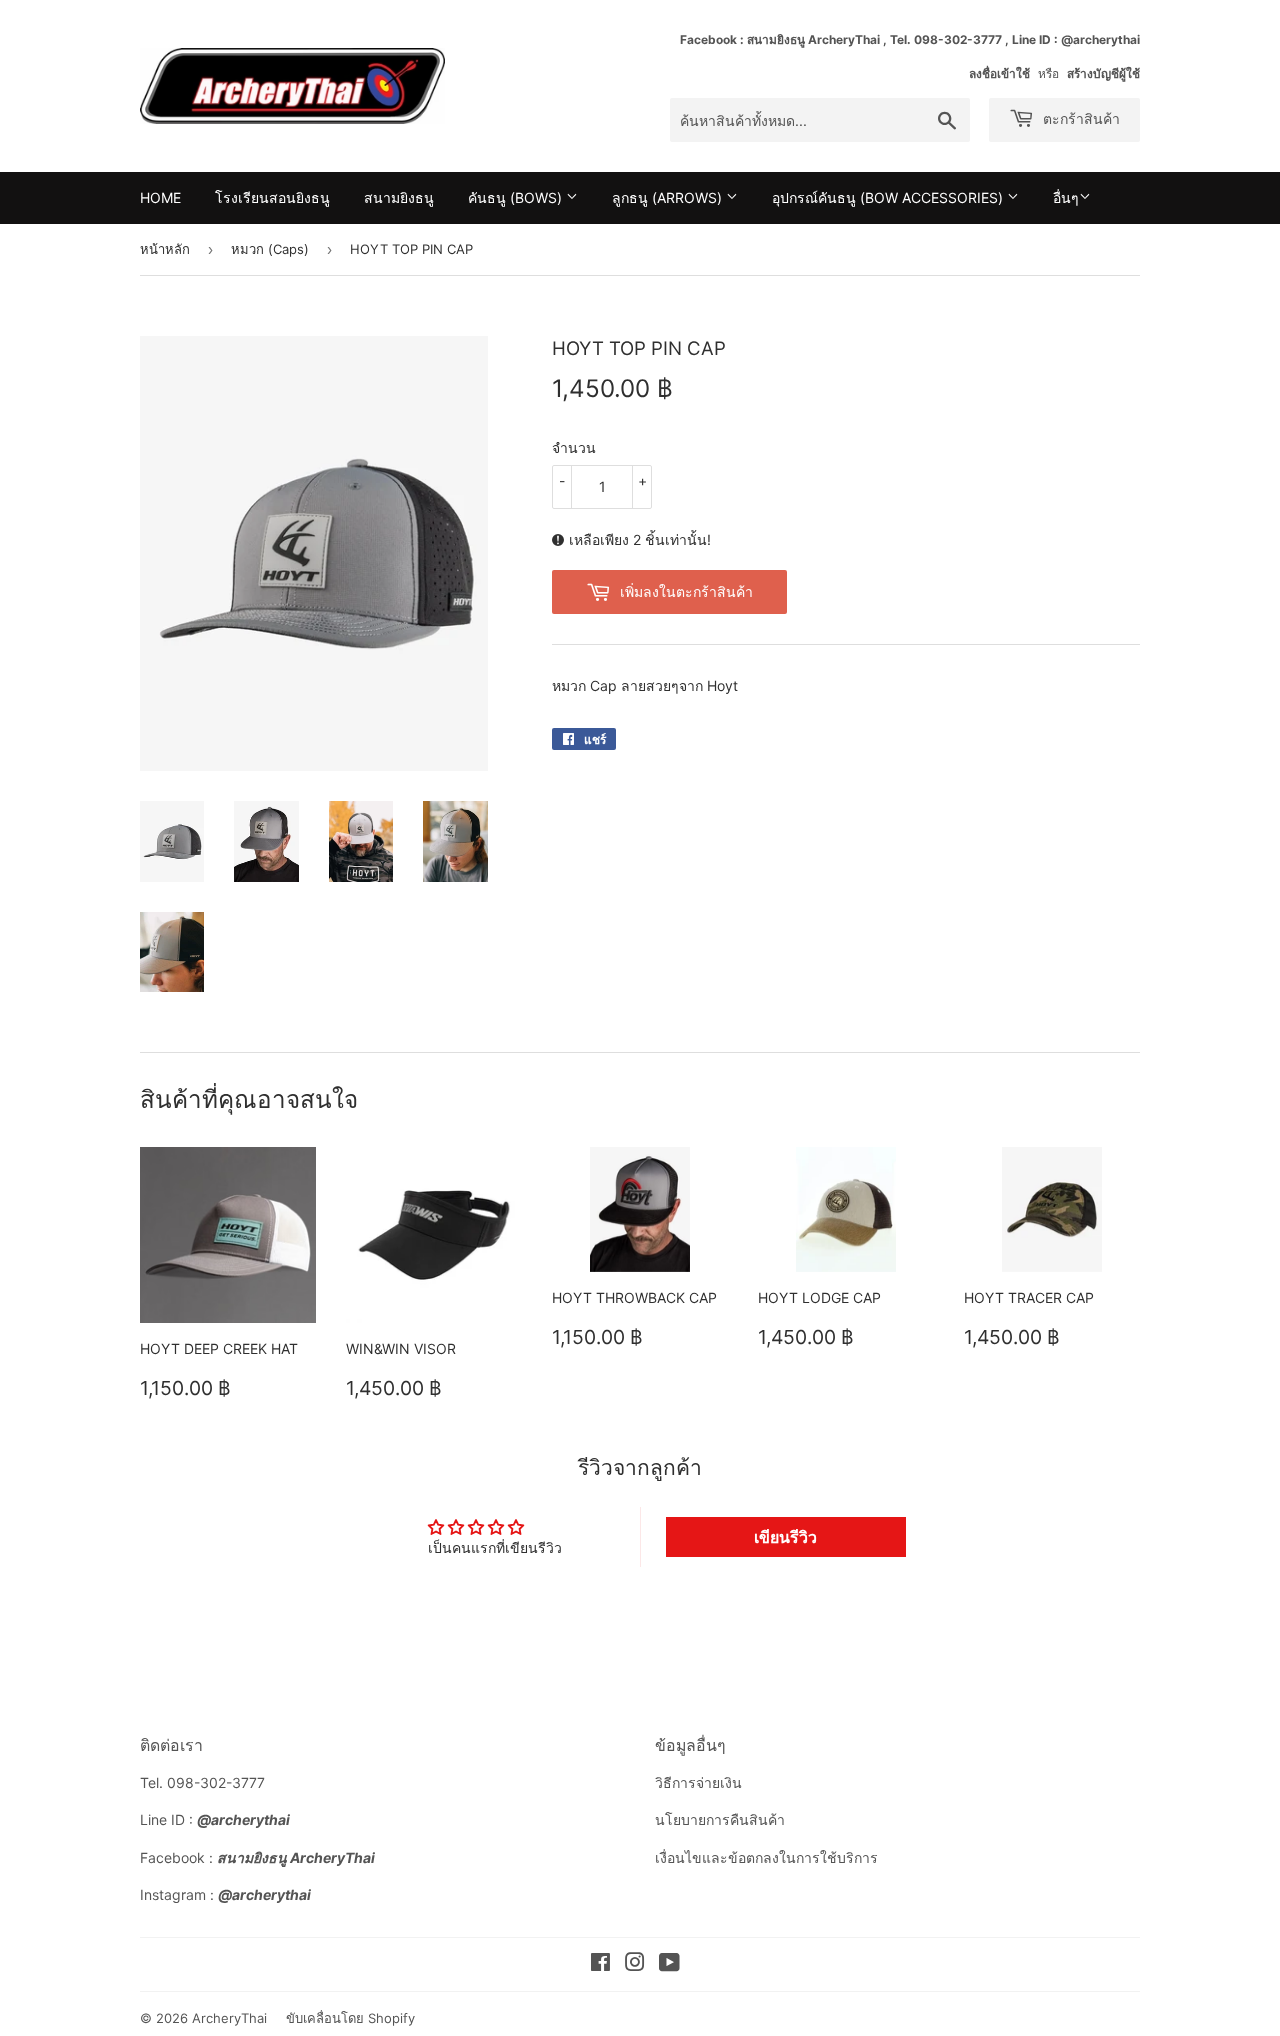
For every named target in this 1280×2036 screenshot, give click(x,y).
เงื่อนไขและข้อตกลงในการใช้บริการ (766, 1857)
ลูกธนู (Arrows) (669, 197)
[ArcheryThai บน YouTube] (669, 1964)
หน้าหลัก (165, 249)
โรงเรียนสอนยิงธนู (272, 197)
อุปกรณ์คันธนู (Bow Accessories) (889, 197)
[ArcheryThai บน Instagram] (635, 1964)
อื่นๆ (1066, 197)
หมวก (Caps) (270, 249)
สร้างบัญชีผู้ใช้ (1103, 73)
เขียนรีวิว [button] (785, 1537)
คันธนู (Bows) (517, 197)
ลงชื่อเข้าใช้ (999, 73)
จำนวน (574, 447)
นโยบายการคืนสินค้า (720, 1819)
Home (160, 197)
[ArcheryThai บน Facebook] (600, 1964)
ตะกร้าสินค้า (1079, 118)
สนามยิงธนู (399, 197)
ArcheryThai (229, 2018)
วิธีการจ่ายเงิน (698, 1782)
